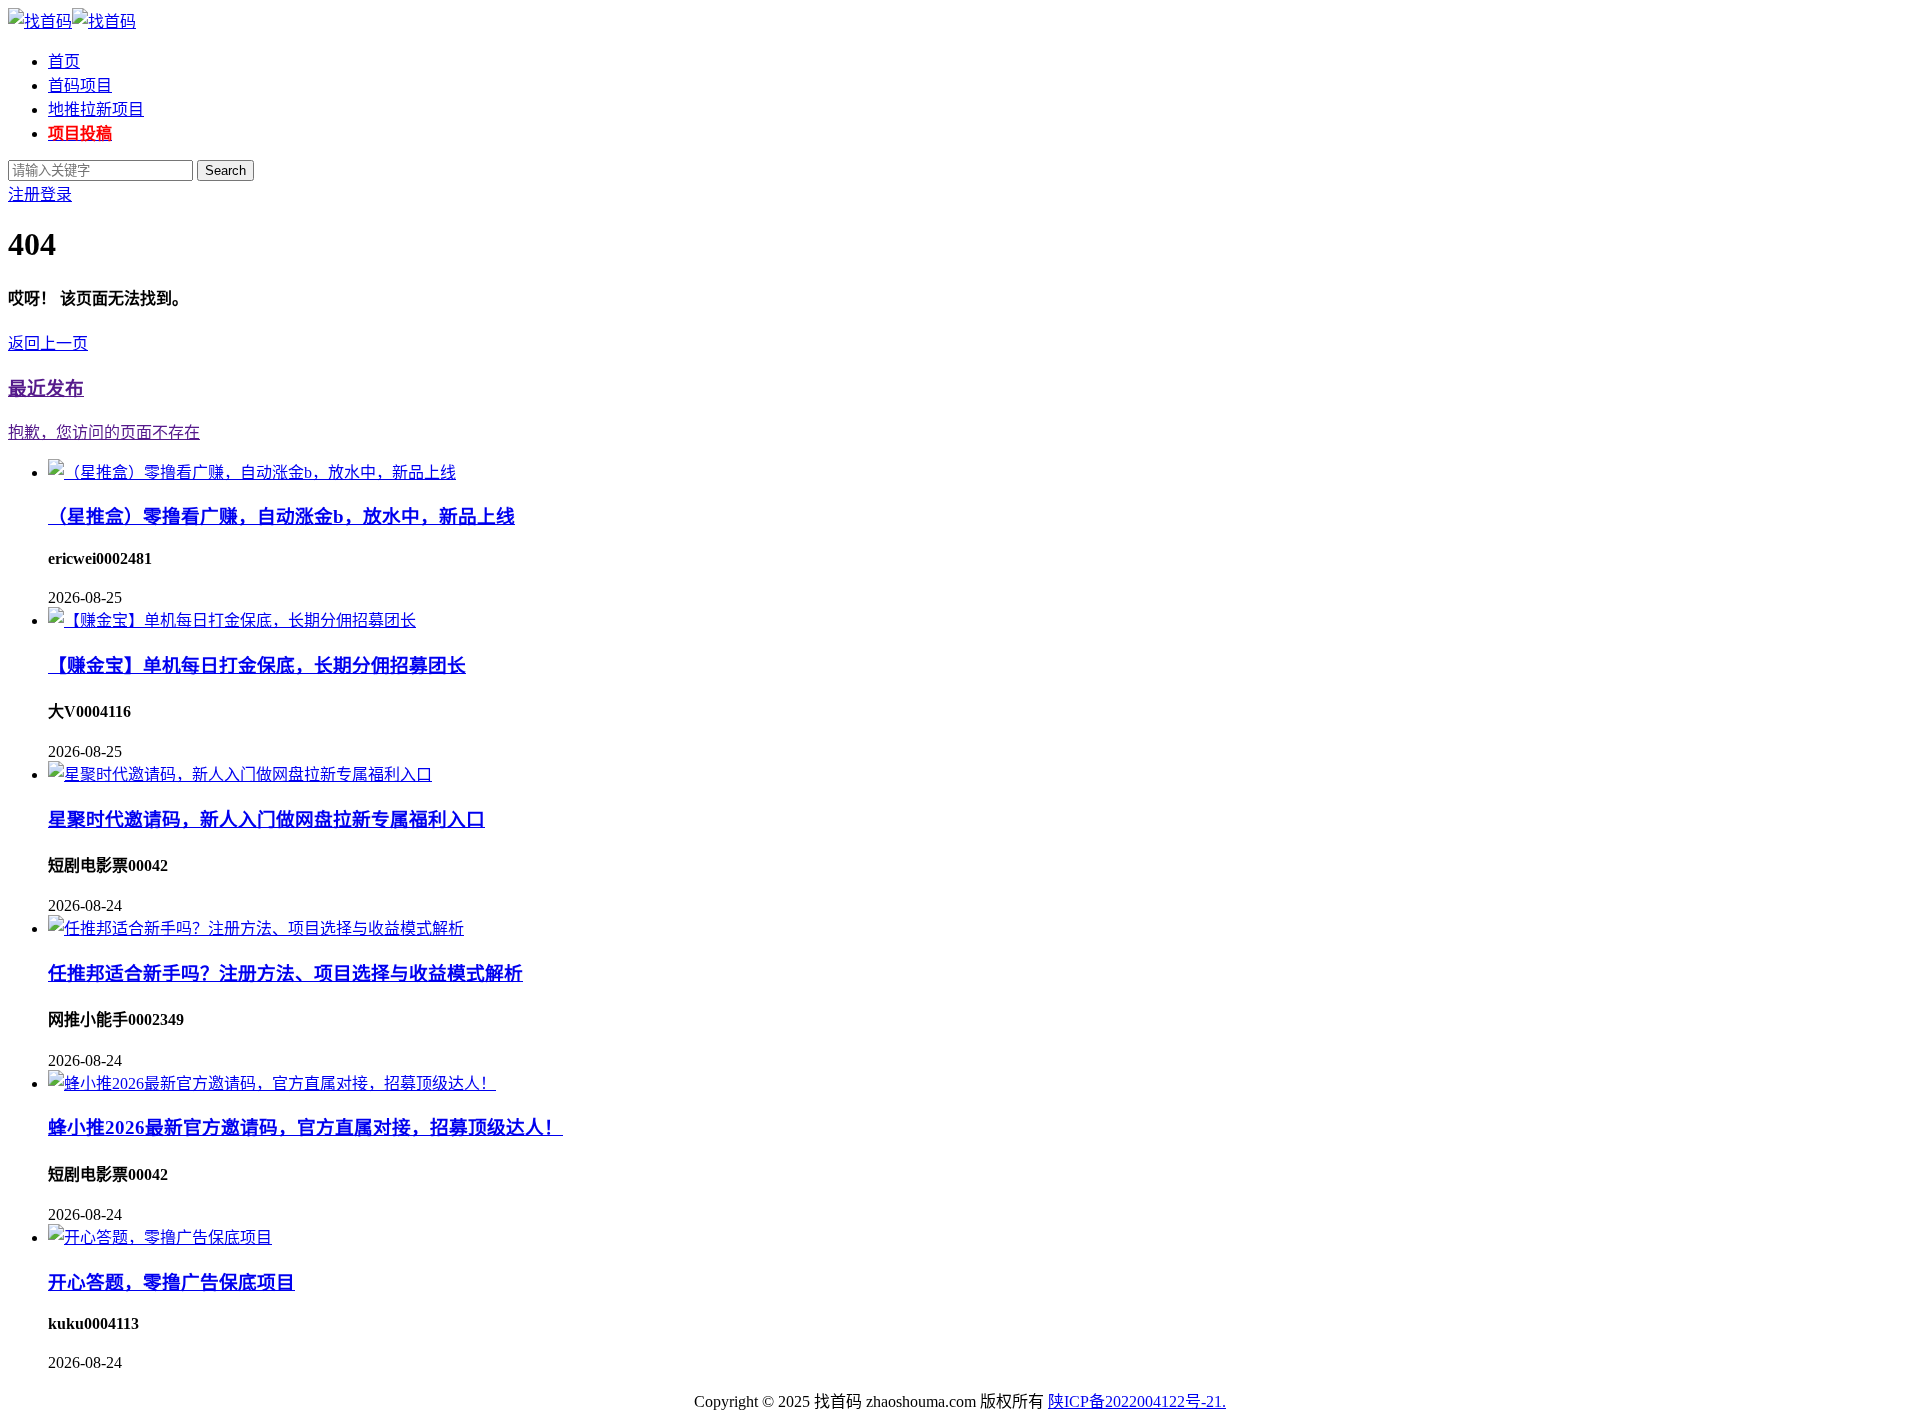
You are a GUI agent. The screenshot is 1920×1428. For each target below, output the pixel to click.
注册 (24, 194)
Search (225, 170)
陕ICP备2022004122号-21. (1137, 1401)
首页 (64, 61)
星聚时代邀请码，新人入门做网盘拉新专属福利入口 (266, 819)
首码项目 (80, 85)
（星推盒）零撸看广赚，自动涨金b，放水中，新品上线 (281, 516)
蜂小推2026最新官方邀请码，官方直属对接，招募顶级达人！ (305, 1127)
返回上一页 (48, 343)
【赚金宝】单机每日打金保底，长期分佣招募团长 (257, 665)
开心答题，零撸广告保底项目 (171, 1282)
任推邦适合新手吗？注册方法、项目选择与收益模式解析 (285, 973)
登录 (56, 194)
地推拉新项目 (96, 109)
